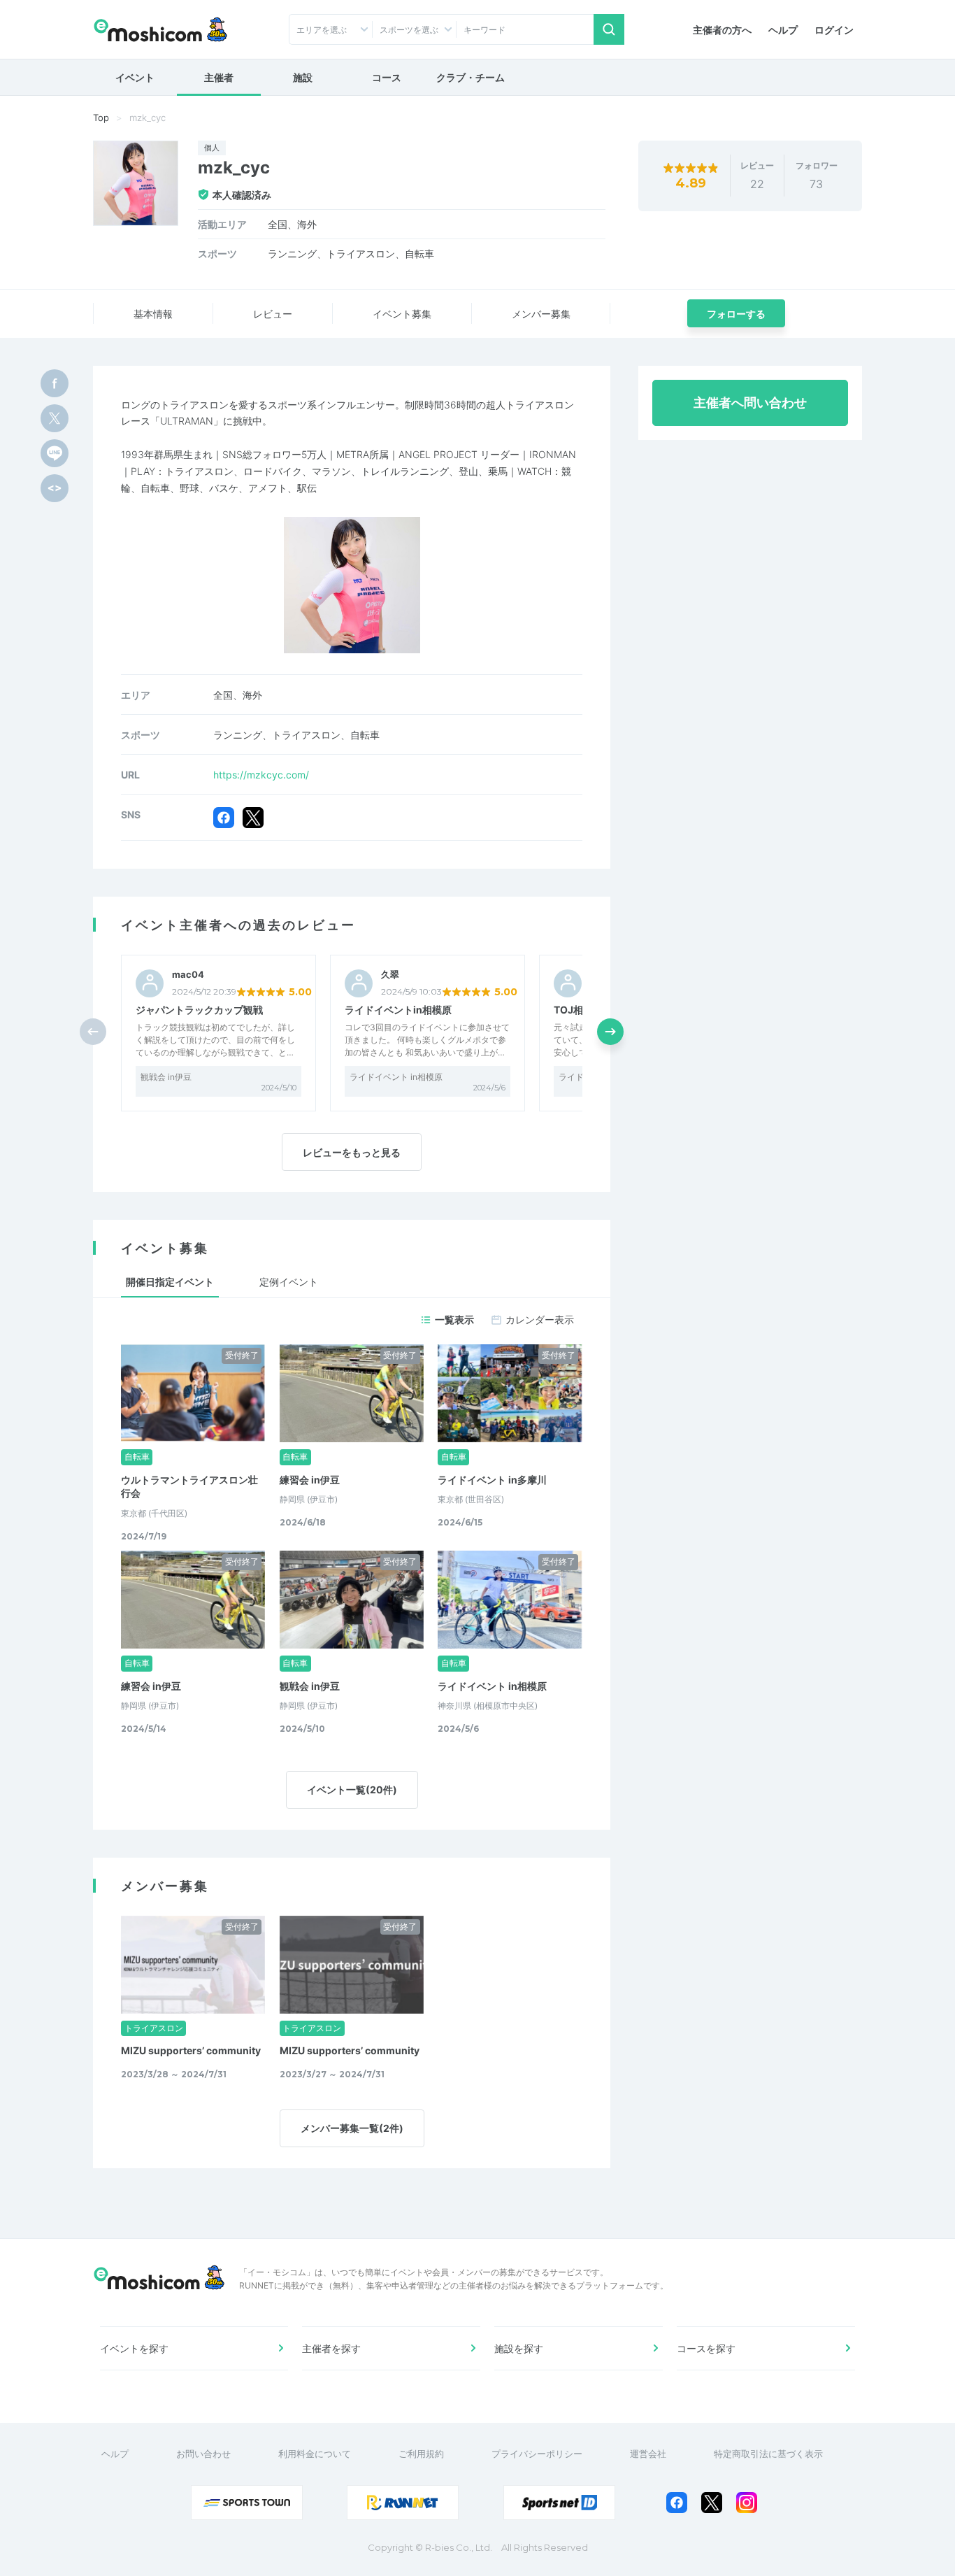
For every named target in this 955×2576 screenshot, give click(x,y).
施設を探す (519, 2348)
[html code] (55, 488)
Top (101, 118)
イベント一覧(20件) (352, 1789)
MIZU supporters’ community (191, 2050)
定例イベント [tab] (289, 1282)
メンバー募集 (541, 314)
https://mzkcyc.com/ (261, 775)
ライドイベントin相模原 (398, 1010)
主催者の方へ (722, 30)
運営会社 (648, 2454)
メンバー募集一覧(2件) (352, 2128)
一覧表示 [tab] (454, 1319)
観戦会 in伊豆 (166, 1077)
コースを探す (706, 2348)
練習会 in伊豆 (310, 1480)
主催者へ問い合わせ (750, 403)
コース (387, 77)
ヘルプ (783, 30)
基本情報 (153, 314)
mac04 (188, 975)
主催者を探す (331, 2348)
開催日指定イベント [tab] (170, 1282)
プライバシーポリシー (537, 2454)
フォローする (736, 314)
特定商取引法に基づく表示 (768, 2454)
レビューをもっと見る (352, 1152)
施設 (303, 77)
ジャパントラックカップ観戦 (199, 1010)
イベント (135, 77)
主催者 (219, 77)
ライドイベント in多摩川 (492, 1480)
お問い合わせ (203, 2454)
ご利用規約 (421, 2454)
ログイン (834, 30)
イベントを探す (134, 2348)
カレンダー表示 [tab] (540, 1319)
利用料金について (315, 2454)
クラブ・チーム (471, 77)
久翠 (390, 975)
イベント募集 (402, 314)
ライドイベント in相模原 (396, 1077)
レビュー (273, 314)
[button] (610, 1032)
